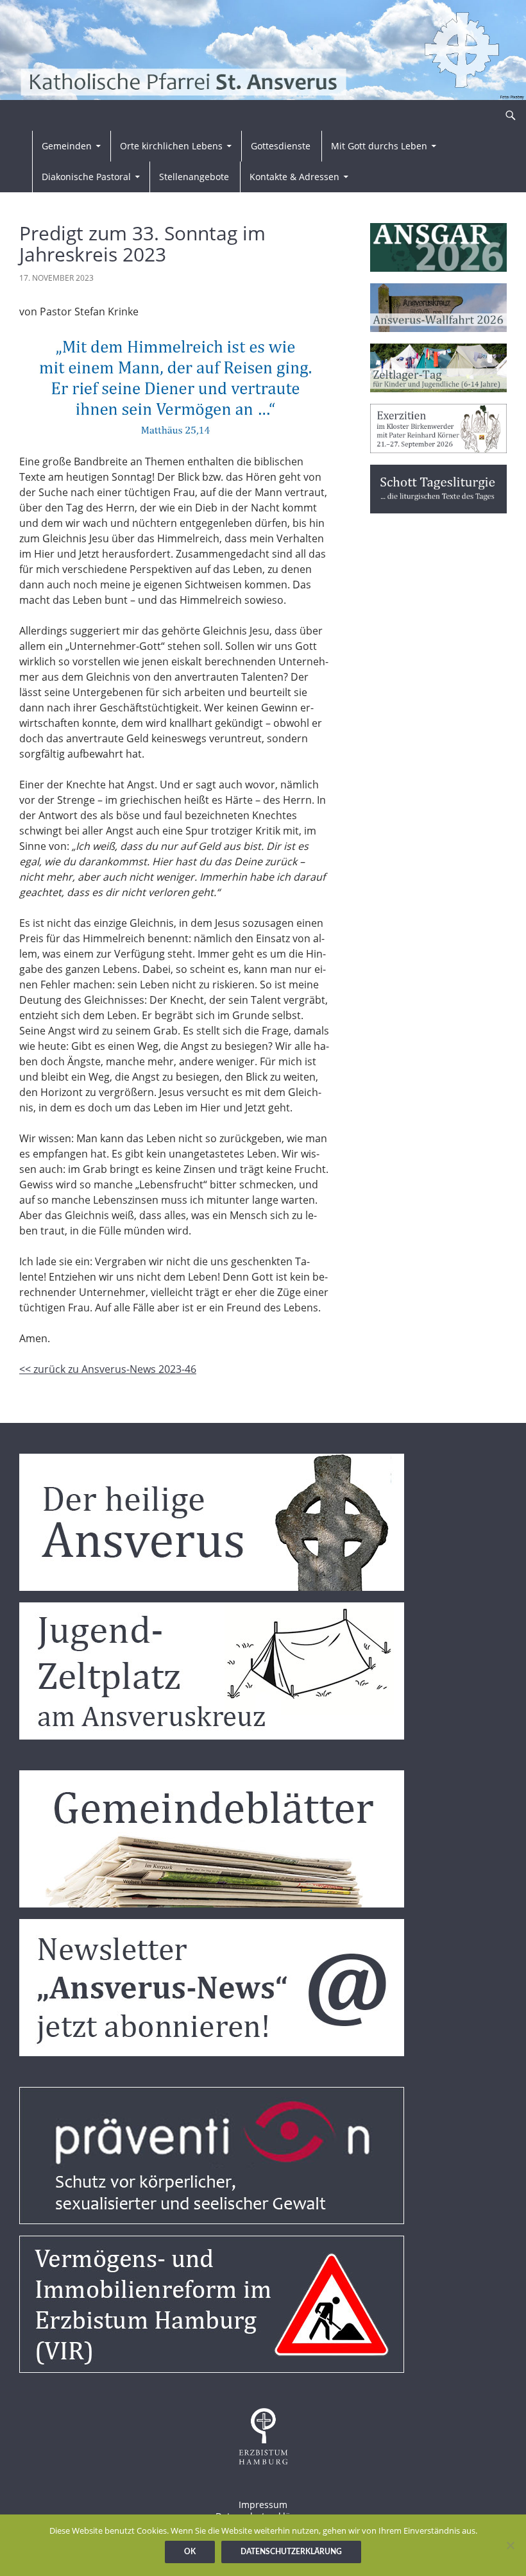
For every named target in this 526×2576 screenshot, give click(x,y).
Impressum (263, 2505)
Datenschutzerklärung (291, 2552)
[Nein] (510, 2545)
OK (190, 2552)
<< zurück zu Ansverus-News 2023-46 (108, 1369)
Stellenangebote (194, 177)
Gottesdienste (281, 146)
